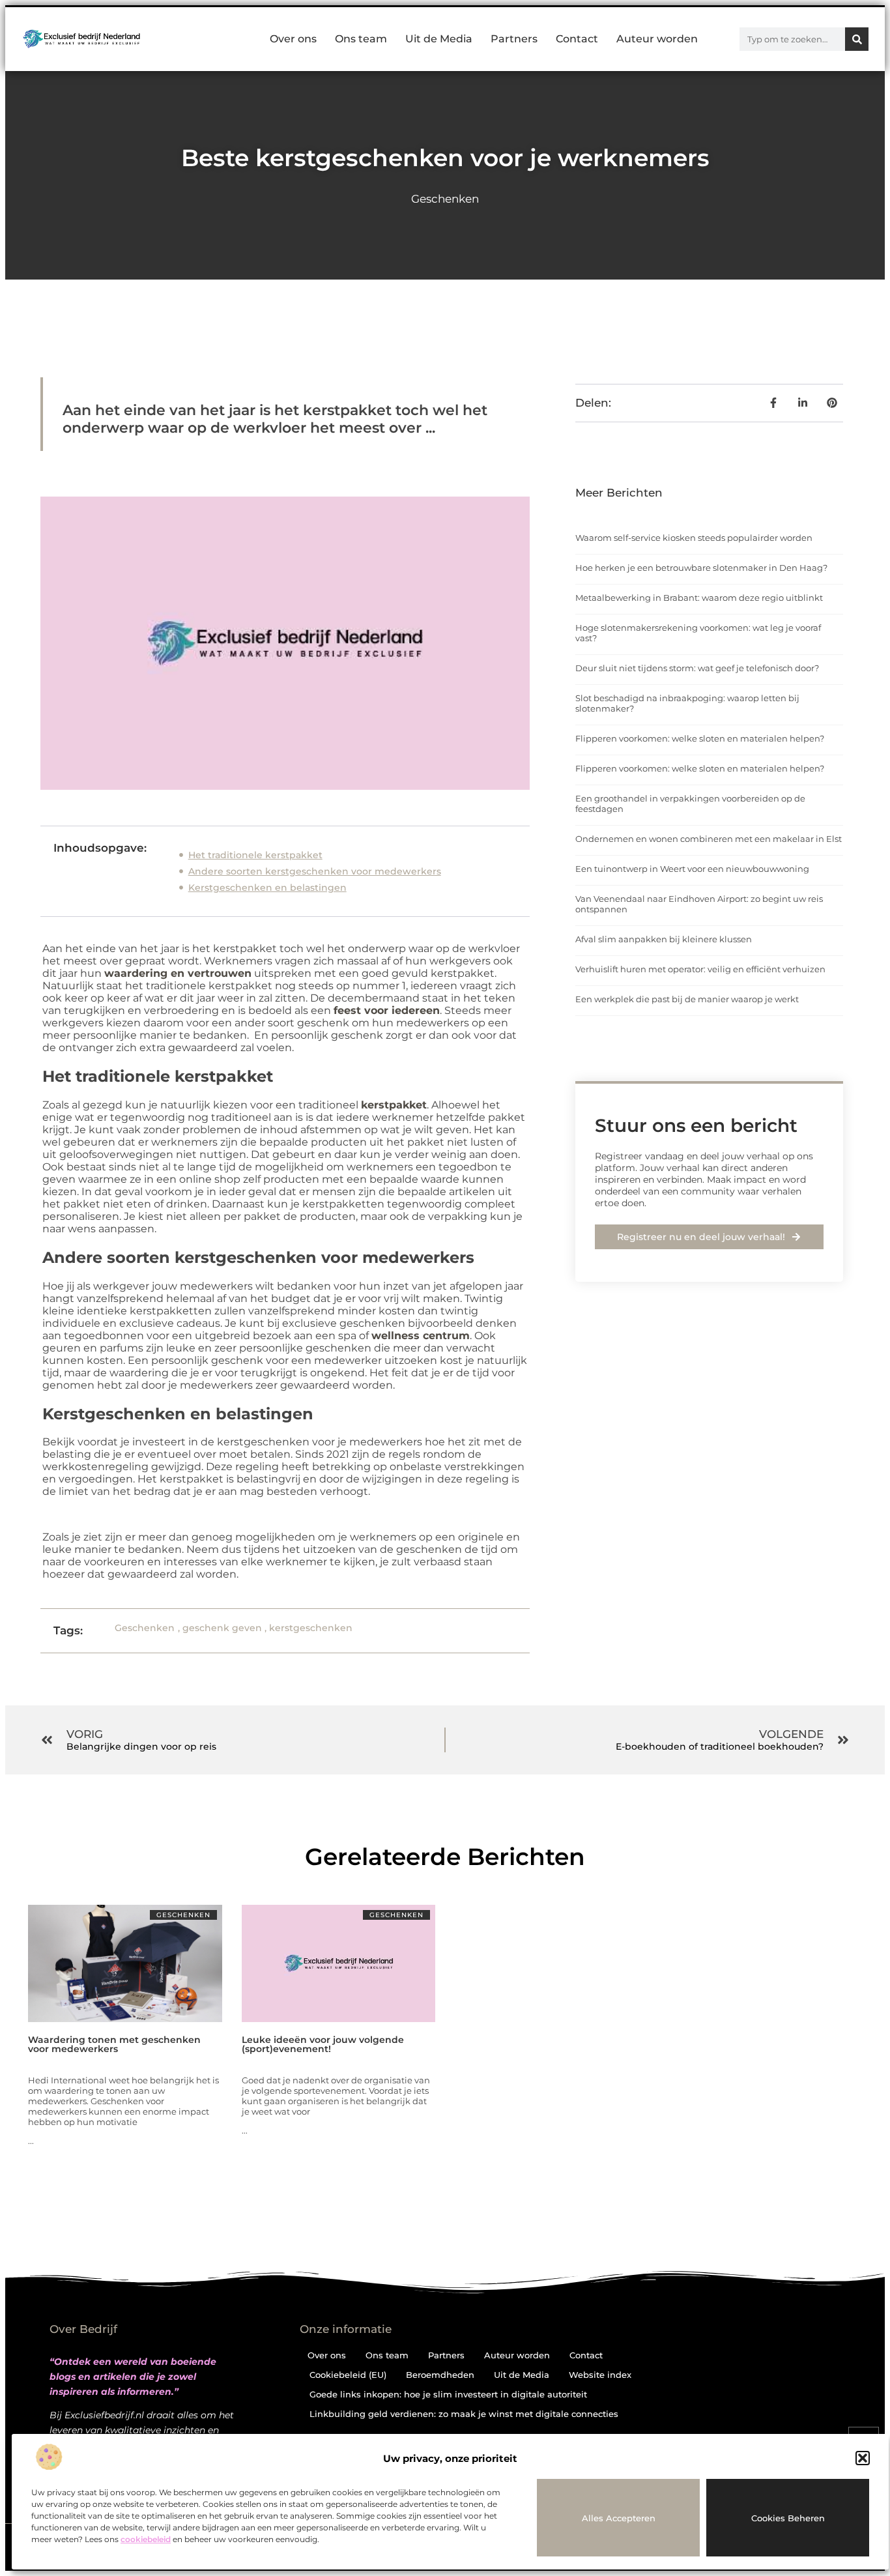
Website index (600, 2375)
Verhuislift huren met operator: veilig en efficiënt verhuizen (700, 969)
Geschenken (445, 199)
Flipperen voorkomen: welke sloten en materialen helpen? (700, 738)
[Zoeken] (857, 39)
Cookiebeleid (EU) (348, 2375)
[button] (863, 2458)
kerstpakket (394, 1105)
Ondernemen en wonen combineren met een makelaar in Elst (709, 839)
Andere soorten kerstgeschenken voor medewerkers (315, 871)
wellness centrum (421, 1336)
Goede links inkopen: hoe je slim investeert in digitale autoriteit (448, 2394)
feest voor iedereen (387, 1010)
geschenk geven (222, 1628)
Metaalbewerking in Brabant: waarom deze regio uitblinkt (699, 598)
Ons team (361, 39)
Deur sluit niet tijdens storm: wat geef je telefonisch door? (697, 668)
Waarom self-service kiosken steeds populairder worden (694, 538)
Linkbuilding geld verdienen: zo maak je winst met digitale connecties (464, 2414)
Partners (514, 39)
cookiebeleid (146, 2539)
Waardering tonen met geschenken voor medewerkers (114, 2044)
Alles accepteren (619, 2518)
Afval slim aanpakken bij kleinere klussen (664, 939)
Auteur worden (657, 39)
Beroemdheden (440, 2375)
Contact (577, 39)
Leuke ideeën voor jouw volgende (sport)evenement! (323, 2044)
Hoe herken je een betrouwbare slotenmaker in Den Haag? (701, 568)
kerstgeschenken (311, 1628)
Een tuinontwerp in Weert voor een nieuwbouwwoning (692, 869)
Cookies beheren (788, 2518)
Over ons (293, 39)
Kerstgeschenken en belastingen (267, 888)
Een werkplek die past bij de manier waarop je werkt (687, 999)
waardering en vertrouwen (178, 973)
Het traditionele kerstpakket (255, 855)
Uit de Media (439, 39)
